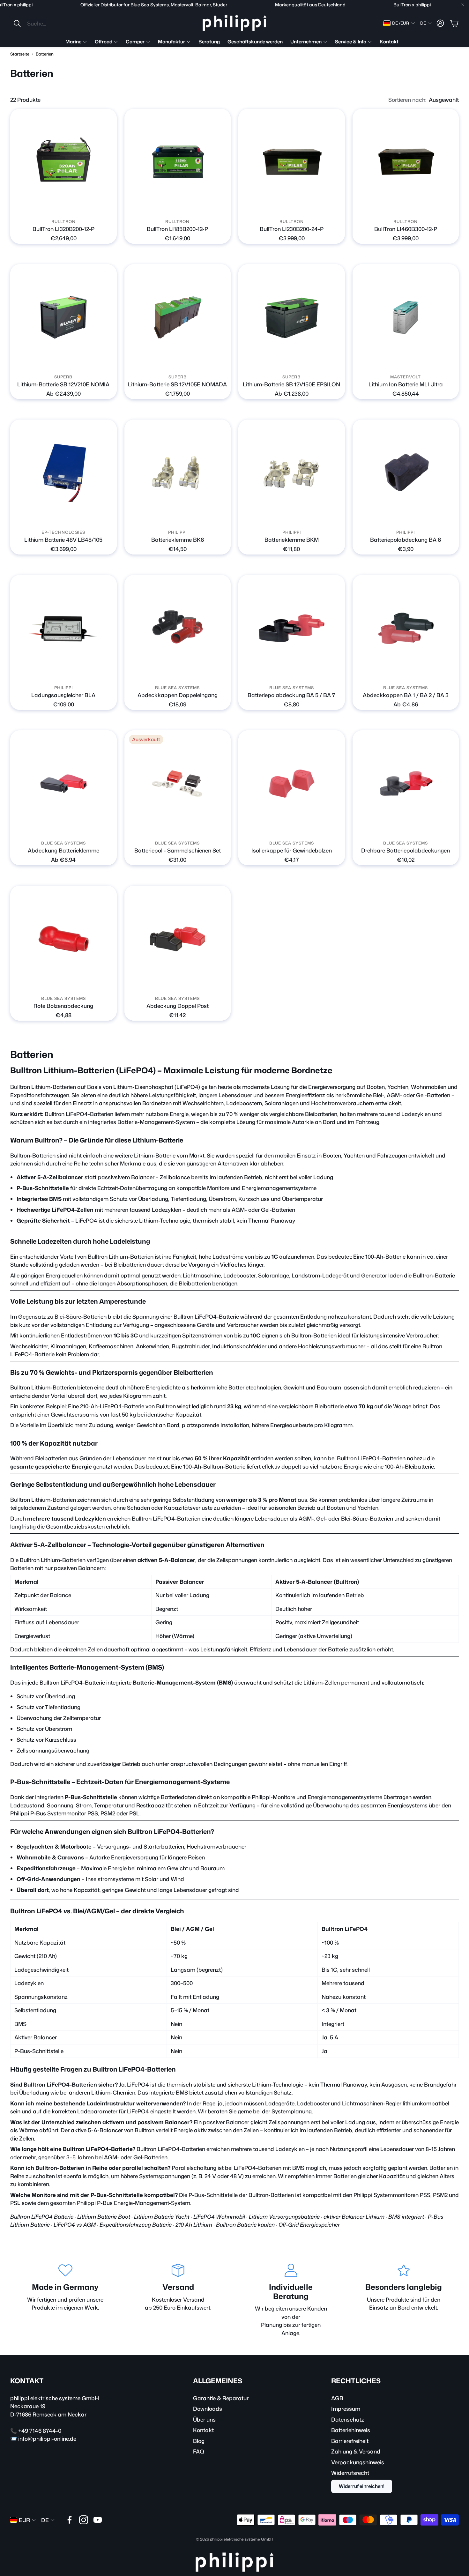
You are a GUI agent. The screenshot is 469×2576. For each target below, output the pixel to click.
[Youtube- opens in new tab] (98, 2520)
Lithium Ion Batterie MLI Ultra (406, 384)
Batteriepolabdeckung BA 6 (406, 540)
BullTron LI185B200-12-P (177, 229)
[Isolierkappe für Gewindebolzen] (292, 784)
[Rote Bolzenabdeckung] (63, 939)
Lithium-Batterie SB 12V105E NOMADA (177, 384)
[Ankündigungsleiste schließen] (463, 5)
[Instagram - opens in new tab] (84, 2520)
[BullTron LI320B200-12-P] (63, 162)
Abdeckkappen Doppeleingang (178, 695)
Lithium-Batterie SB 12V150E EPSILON (291, 384)
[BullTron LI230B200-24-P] (292, 162)
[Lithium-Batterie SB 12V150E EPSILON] (292, 317)
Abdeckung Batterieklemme (63, 850)
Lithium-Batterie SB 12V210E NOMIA (63, 384)
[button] (55, 23)
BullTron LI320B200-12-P (63, 229)
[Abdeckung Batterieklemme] (63, 784)
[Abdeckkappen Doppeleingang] (178, 628)
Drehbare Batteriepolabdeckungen (406, 850)
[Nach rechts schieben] (69, 207)
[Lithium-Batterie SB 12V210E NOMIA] (63, 317)
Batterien (45, 54)
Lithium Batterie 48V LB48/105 (63, 540)
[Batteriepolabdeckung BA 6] (406, 473)
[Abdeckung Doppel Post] (178, 939)
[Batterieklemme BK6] (178, 473)
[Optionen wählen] (108, 362)
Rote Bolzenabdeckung (63, 1006)
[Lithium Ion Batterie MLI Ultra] (406, 317)
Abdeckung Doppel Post (178, 1006)
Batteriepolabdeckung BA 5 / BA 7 (291, 695)
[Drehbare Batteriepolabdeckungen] (406, 784)
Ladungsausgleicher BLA (63, 695)
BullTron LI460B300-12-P (406, 229)
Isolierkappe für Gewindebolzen (292, 850)
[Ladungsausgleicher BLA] (63, 628)
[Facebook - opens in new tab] (70, 2520)
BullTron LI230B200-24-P (292, 229)
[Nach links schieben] (58, 207)
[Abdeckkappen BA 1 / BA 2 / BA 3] (406, 628)
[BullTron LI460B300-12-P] (406, 162)
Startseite (20, 54)
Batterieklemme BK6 (178, 540)
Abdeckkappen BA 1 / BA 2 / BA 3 (406, 695)
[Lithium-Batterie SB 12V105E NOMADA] (178, 317)
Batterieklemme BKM (292, 540)
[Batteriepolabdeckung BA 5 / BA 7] (292, 628)
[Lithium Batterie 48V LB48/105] (63, 473)
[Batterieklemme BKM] (292, 473)
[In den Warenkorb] (108, 207)
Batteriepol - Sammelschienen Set (178, 850)
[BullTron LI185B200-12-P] (178, 162)
